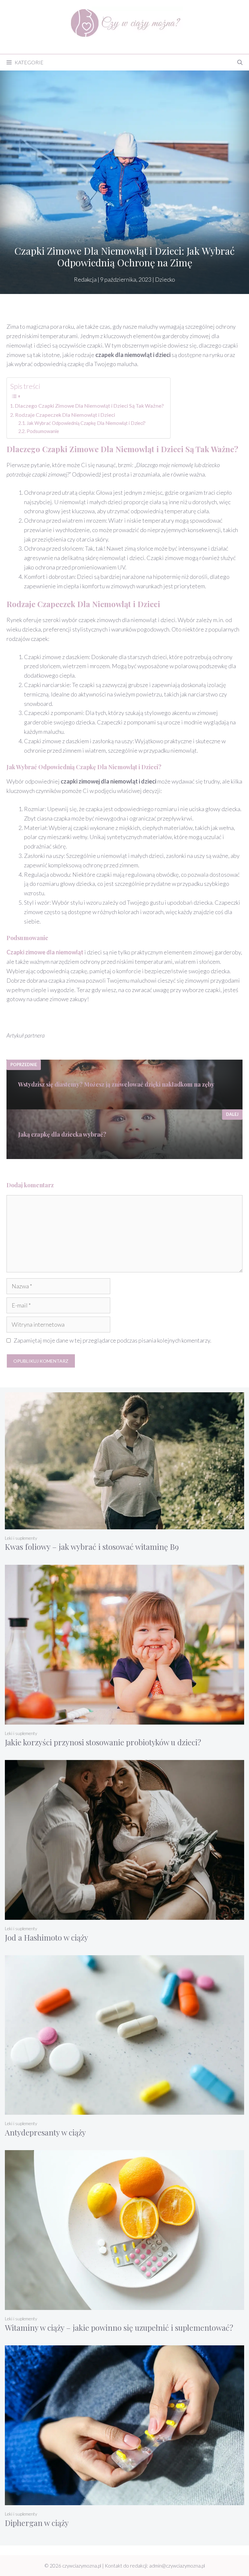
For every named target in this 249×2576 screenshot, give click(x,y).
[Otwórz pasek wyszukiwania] (240, 62)
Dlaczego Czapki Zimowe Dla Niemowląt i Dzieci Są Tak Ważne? (89, 406)
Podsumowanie (43, 431)
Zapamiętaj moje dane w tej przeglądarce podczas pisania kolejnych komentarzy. (113, 1340)
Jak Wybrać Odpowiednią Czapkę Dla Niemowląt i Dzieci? (86, 423)
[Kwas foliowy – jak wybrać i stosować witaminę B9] (124, 1525)
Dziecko (165, 279)
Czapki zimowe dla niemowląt (45, 952)
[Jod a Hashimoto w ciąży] (124, 1915)
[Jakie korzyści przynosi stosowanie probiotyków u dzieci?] (124, 1720)
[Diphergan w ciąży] (124, 2501)
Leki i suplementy (21, 1538)
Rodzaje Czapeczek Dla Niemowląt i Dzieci (65, 415)
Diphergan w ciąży (37, 2523)
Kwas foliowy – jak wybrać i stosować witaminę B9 (92, 1547)
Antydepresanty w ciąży (45, 2132)
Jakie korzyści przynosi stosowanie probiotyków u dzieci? (103, 1742)
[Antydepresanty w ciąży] (124, 2110)
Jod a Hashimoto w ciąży (47, 1937)
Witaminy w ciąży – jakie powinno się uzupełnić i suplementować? (119, 2327)
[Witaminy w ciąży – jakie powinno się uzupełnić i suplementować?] (124, 2306)
